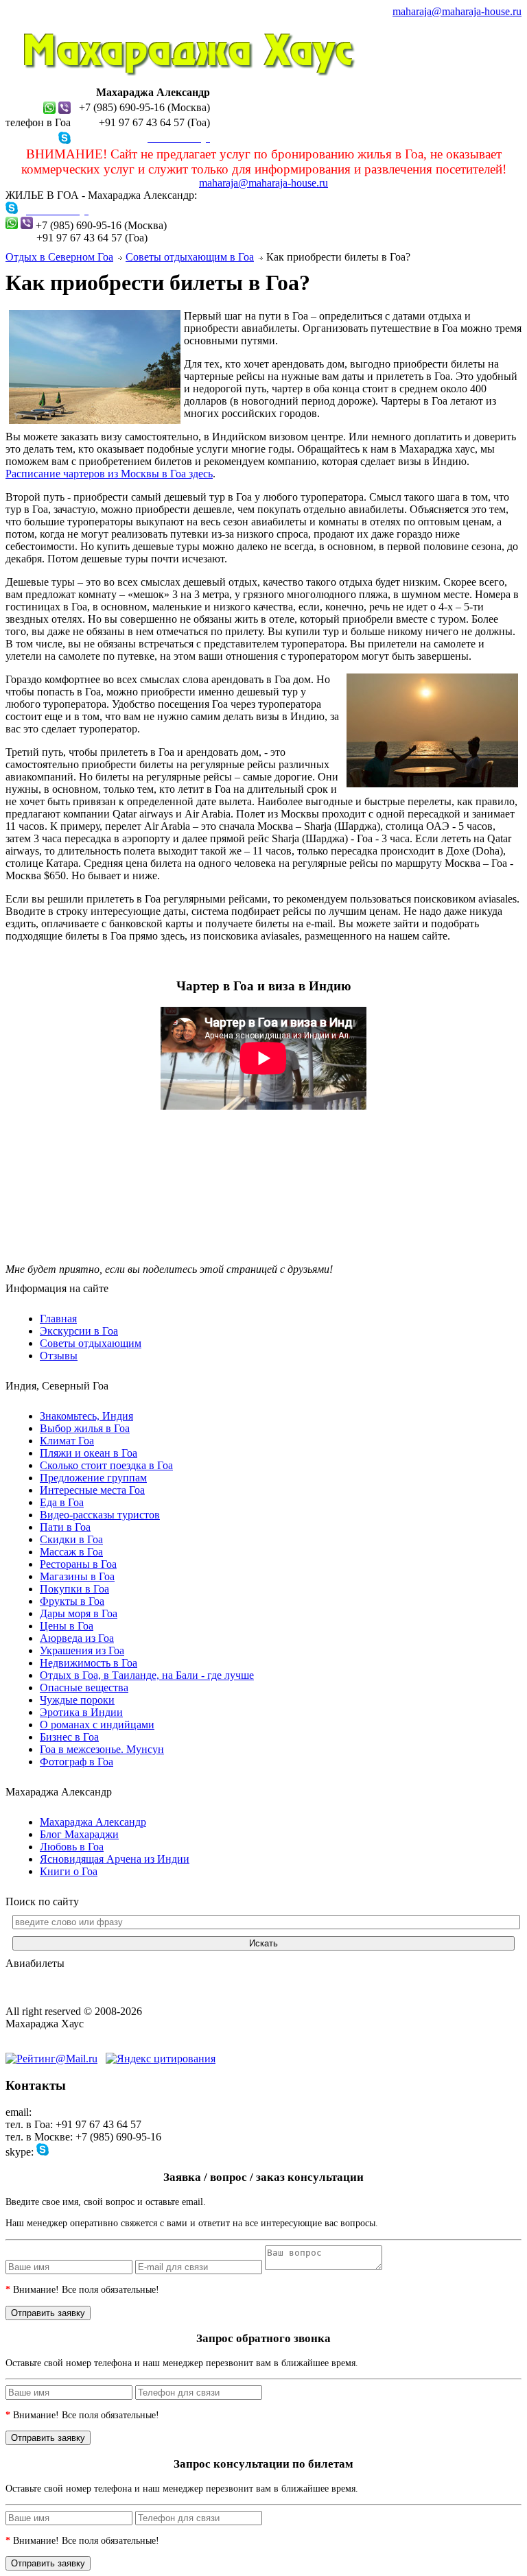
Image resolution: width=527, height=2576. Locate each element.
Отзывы (59, 1356)
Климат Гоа (67, 1441)
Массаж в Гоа (71, 1552)
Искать (263, 1943)
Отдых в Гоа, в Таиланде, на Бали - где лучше (147, 1675)
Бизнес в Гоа (69, 1737)
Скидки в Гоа (71, 1539)
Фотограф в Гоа (77, 1762)
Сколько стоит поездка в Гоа (106, 1465)
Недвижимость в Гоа (89, 1663)
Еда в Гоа (62, 1502)
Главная (58, 1319)
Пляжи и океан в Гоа (89, 1453)
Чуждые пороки (77, 1700)
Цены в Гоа (67, 1626)
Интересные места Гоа (92, 1490)
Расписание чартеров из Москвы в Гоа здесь (109, 474)
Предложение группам (93, 1478)
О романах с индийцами (97, 1725)
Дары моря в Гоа (79, 1613)
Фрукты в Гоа (72, 1601)
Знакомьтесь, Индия (86, 1416)
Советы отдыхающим (91, 1343)
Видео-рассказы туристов (100, 1515)
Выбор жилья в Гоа (85, 1428)
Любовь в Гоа (72, 1847)
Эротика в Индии (81, 1712)
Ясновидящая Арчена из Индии (115, 1859)
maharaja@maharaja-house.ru (457, 11)
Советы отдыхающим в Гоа (190, 257)
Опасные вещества (84, 1687)
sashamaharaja (83, 2152)
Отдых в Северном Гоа (59, 257)
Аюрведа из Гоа (77, 1638)
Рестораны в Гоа (78, 1564)
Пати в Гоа (65, 1527)
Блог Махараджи (79, 1834)
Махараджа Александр (93, 1822)
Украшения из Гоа (82, 1650)
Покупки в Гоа (74, 1589)
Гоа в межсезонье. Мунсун (102, 1749)
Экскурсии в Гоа (79, 1331)
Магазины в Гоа (77, 1576)
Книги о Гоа (69, 1871)
